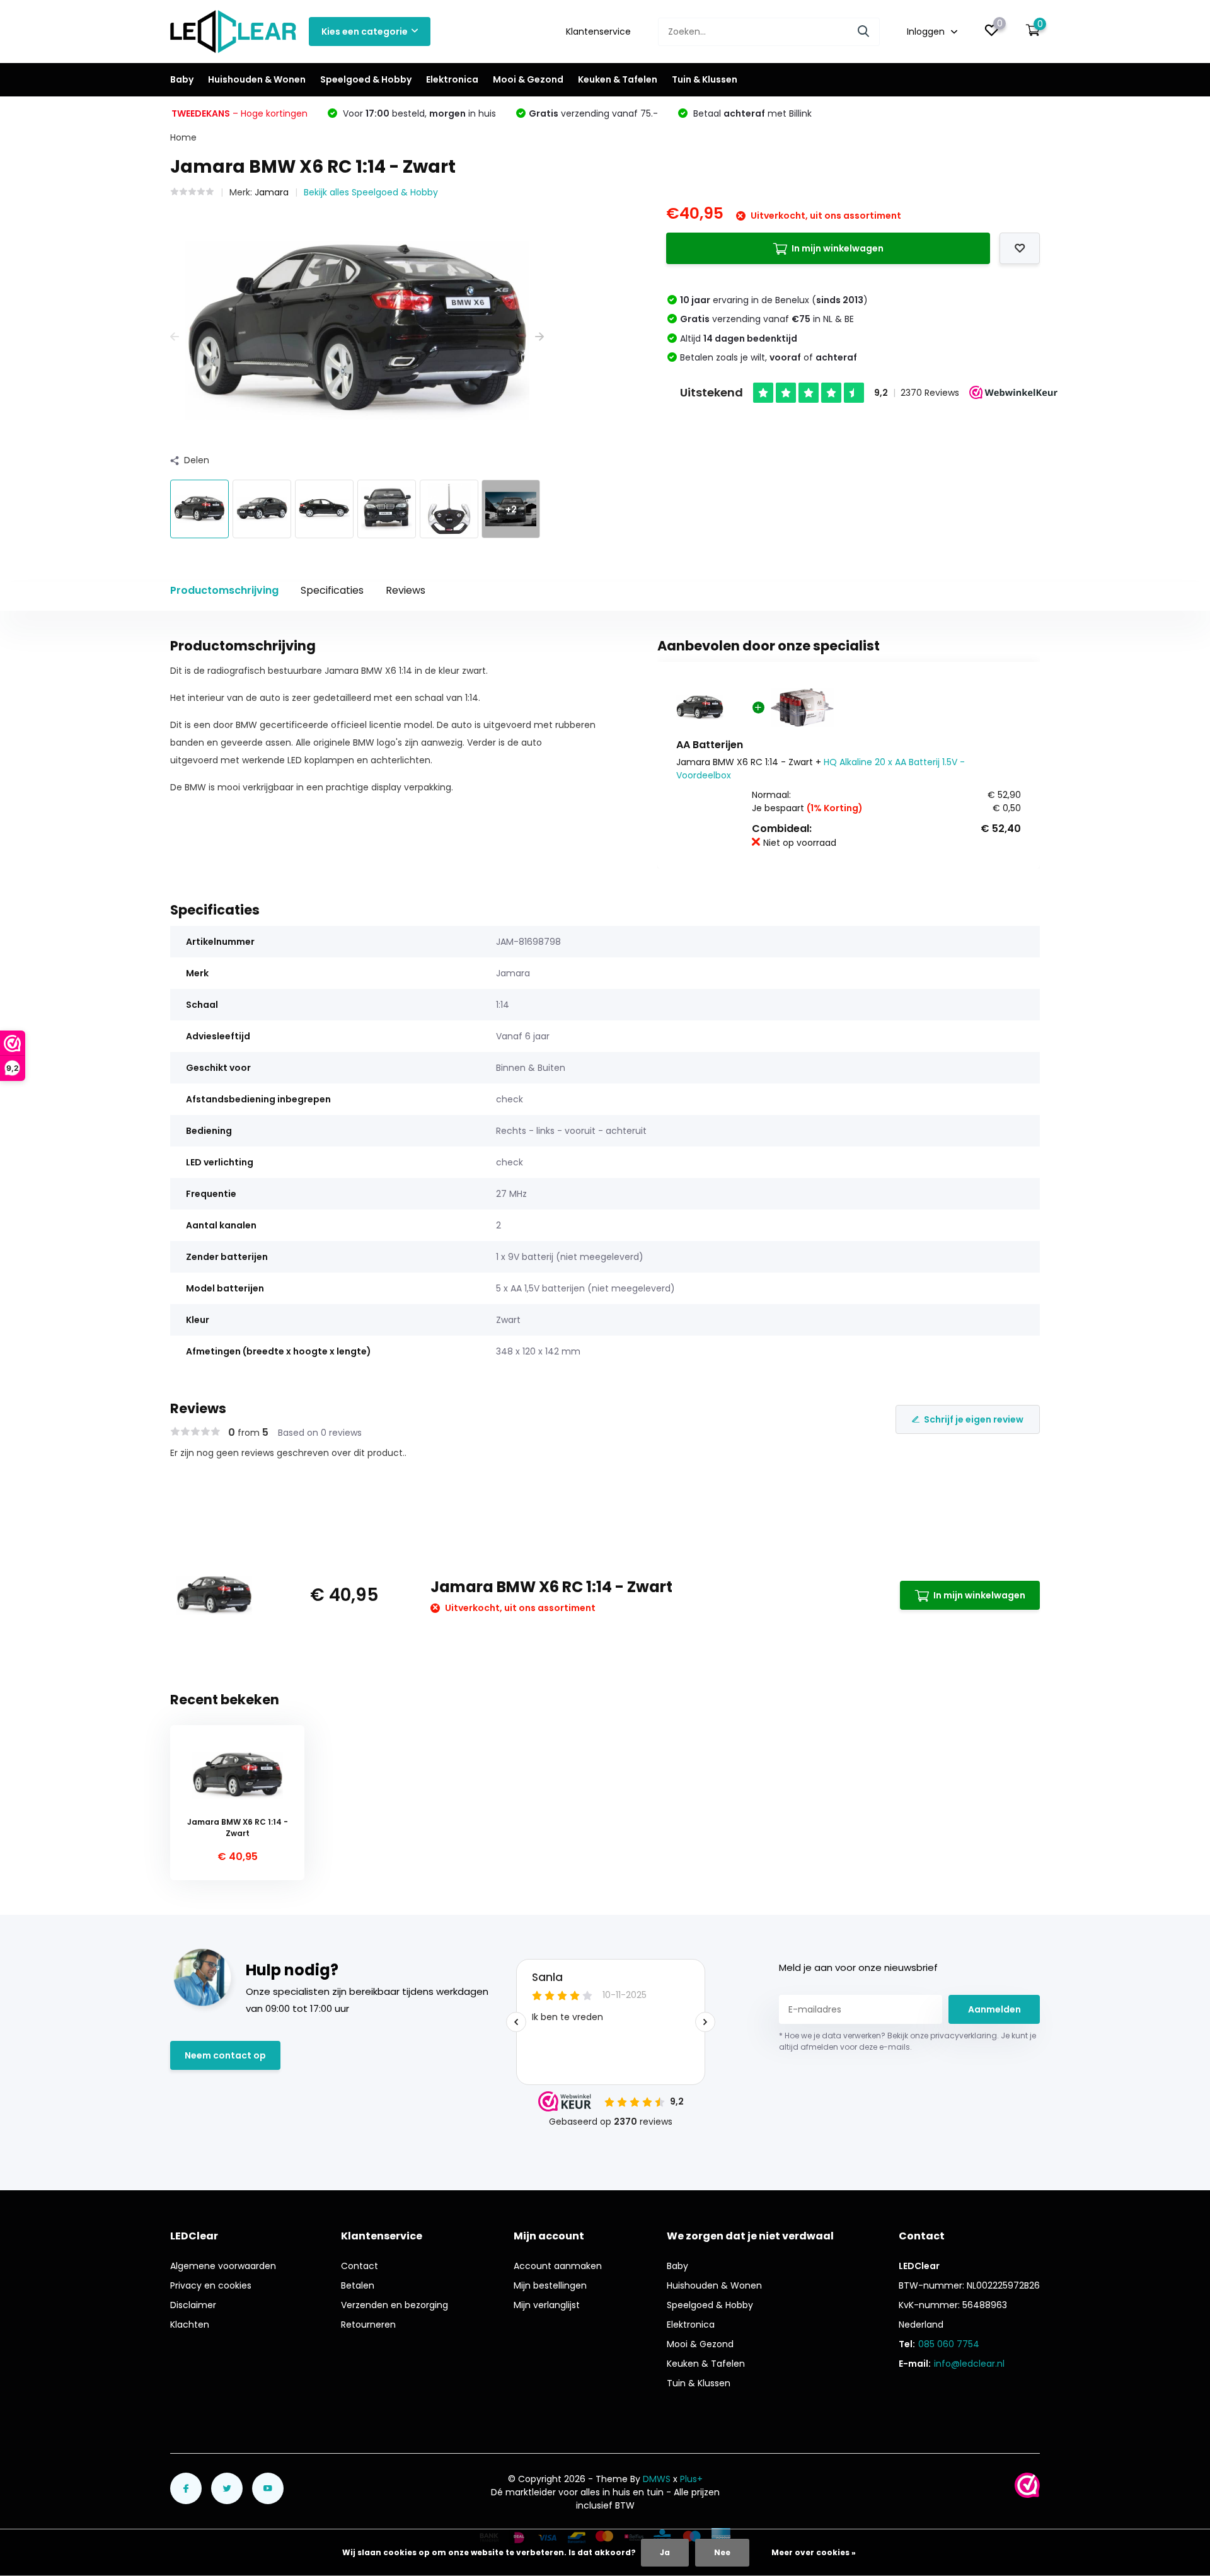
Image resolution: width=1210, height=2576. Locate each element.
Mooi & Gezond (528, 79)
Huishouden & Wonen (257, 79)
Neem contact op (225, 2055)
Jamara (272, 192)
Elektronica (452, 79)
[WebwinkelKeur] (1027, 2485)
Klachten (190, 2325)
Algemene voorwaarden (223, 2266)
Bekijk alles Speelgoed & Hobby (371, 192)
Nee (722, 2552)
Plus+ (691, 2479)
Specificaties (332, 590)
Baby (182, 79)
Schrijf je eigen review (974, 1419)
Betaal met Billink (751, 113)
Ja (665, 2552)
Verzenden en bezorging (395, 2305)
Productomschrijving (224, 590)
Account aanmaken (558, 2266)
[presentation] (175, 337)
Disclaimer (193, 2305)
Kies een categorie (365, 32)
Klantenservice (598, 32)
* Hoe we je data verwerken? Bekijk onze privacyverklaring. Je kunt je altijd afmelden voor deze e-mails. (907, 2041)
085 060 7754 (949, 2344)
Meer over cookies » (814, 2552)
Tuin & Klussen (705, 79)
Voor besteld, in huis (418, 113)
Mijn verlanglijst (547, 2305)
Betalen (358, 2285)
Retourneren (368, 2325)
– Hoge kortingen (239, 113)
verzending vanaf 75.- (593, 113)
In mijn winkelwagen (838, 248)
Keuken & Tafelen (618, 79)
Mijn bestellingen (550, 2285)
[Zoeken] (864, 32)
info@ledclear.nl (969, 2364)
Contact (360, 2266)
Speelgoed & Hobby (366, 79)
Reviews (406, 590)
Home (183, 137)
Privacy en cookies (211, 2285)
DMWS (657, 2479)
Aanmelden (994, 2009)
